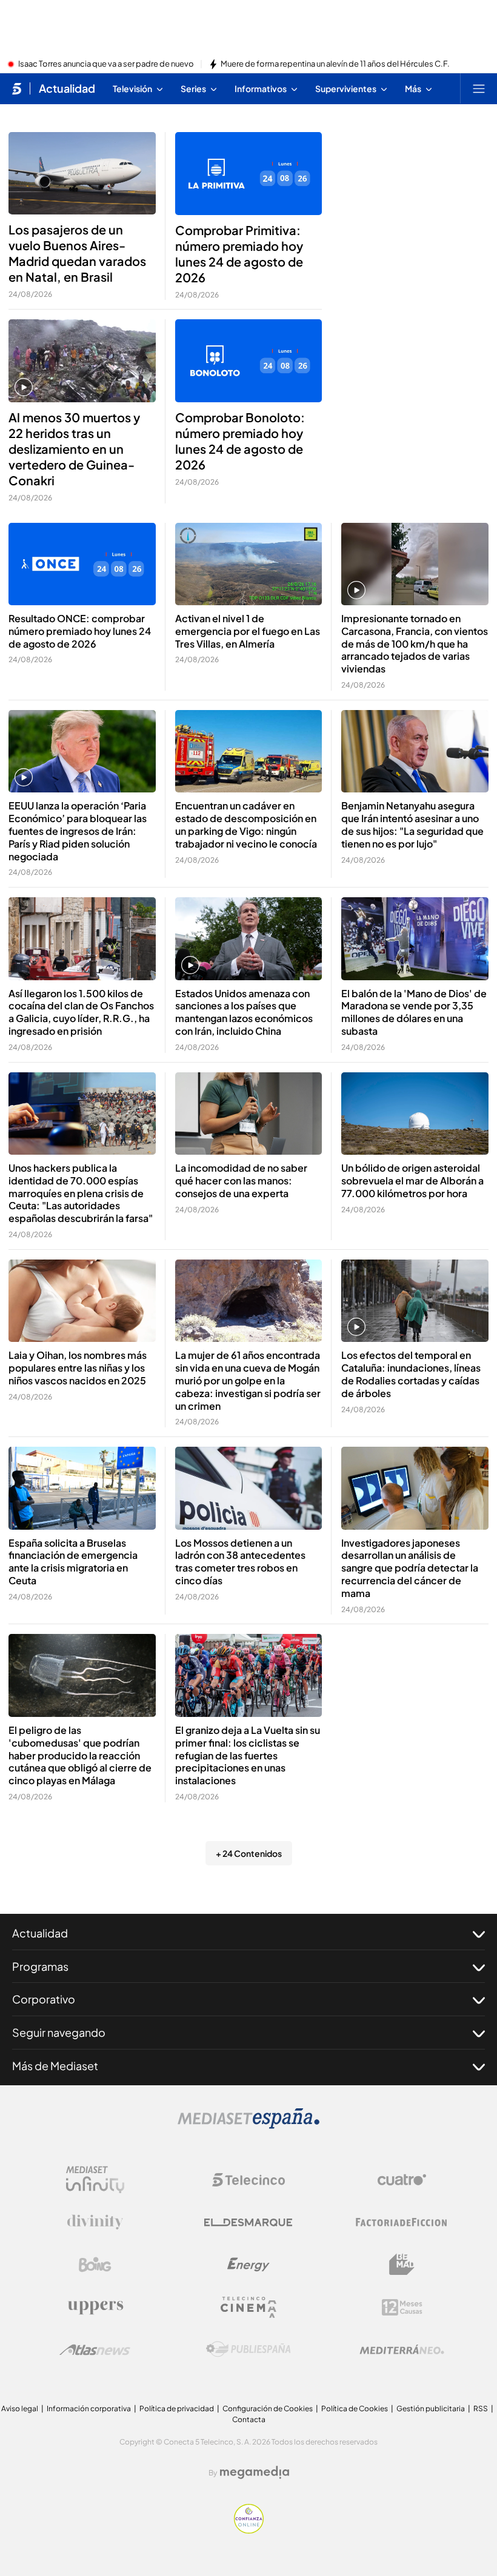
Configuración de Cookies (268, 2408)
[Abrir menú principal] (479, 88)
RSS (481, 2408)
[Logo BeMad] (402, 2265)
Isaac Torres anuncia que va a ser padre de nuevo (106, 64)
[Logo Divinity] (95, 2222)
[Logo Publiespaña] (248, 2349)
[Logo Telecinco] (248, 2180)
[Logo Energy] (248, 2265)
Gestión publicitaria (431, 2408)
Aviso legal (20, 2408)
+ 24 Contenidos (249, 1853)
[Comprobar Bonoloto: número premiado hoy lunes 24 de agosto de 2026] (249, 361)
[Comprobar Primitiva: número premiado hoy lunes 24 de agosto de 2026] (249, 174)
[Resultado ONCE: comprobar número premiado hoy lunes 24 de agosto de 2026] (82, 564)
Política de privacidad (177, 2408)
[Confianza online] (249, 2530)
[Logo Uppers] (95, 2307)
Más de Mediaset (55, 2066)
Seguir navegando (59, 2032)
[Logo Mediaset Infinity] (95, 2180)
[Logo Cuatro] (402, 2180)
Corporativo (44, 1999)
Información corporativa (89, 2408)
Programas (40, 1966)
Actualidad (67, 88)
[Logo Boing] (95, 2265)
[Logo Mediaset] (248, 2125)
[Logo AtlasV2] (95, 2350)
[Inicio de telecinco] (17, 88)
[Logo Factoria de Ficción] (402, 2222)
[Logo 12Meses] (402, 2307)
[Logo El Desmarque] (248, 2222)
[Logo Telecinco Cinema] (248, 2307)
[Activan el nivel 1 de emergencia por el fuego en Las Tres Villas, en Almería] (249, 564)
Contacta (249, 2419)
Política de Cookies (355, 2408)
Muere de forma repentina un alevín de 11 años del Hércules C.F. (335, 64)
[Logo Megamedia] (255, 2472)
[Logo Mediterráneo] (402, 2349)
